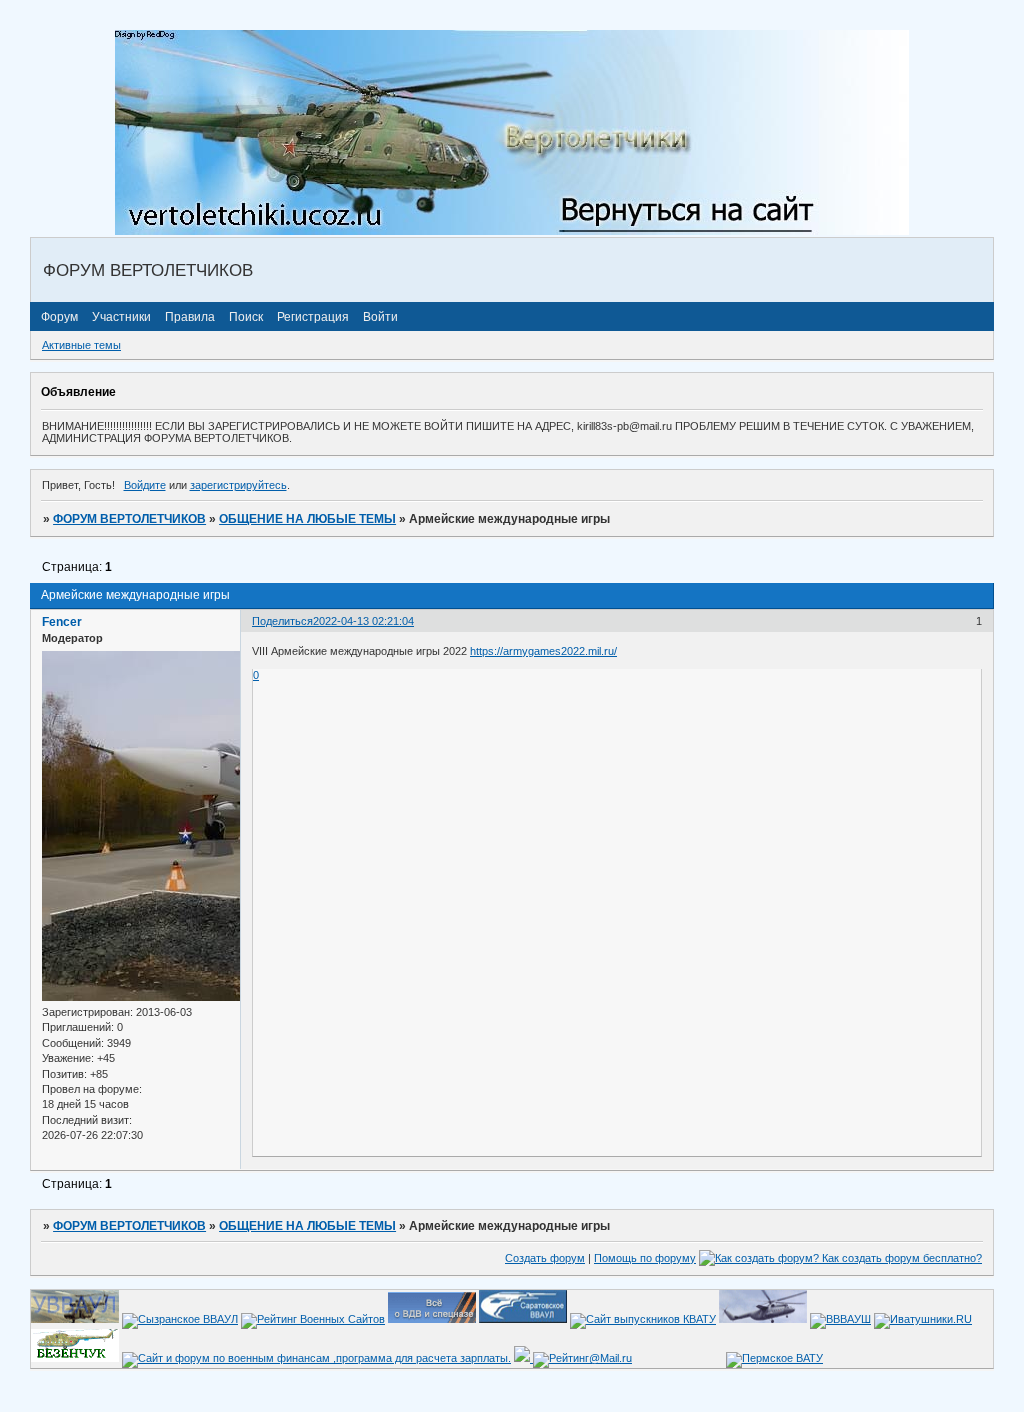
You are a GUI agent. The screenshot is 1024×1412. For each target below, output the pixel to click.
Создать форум (545, 1258)
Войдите (145, 485)
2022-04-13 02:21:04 (363, 621)
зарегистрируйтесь (238, 485)
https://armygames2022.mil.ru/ (543, 651)
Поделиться (282, 621)
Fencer (62, 622)
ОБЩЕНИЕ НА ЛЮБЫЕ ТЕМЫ (307, 519)
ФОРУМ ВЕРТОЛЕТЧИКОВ (129, 519)
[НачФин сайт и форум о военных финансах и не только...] (316, 1358)
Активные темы (81, 345)
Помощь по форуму (645, 1258)
